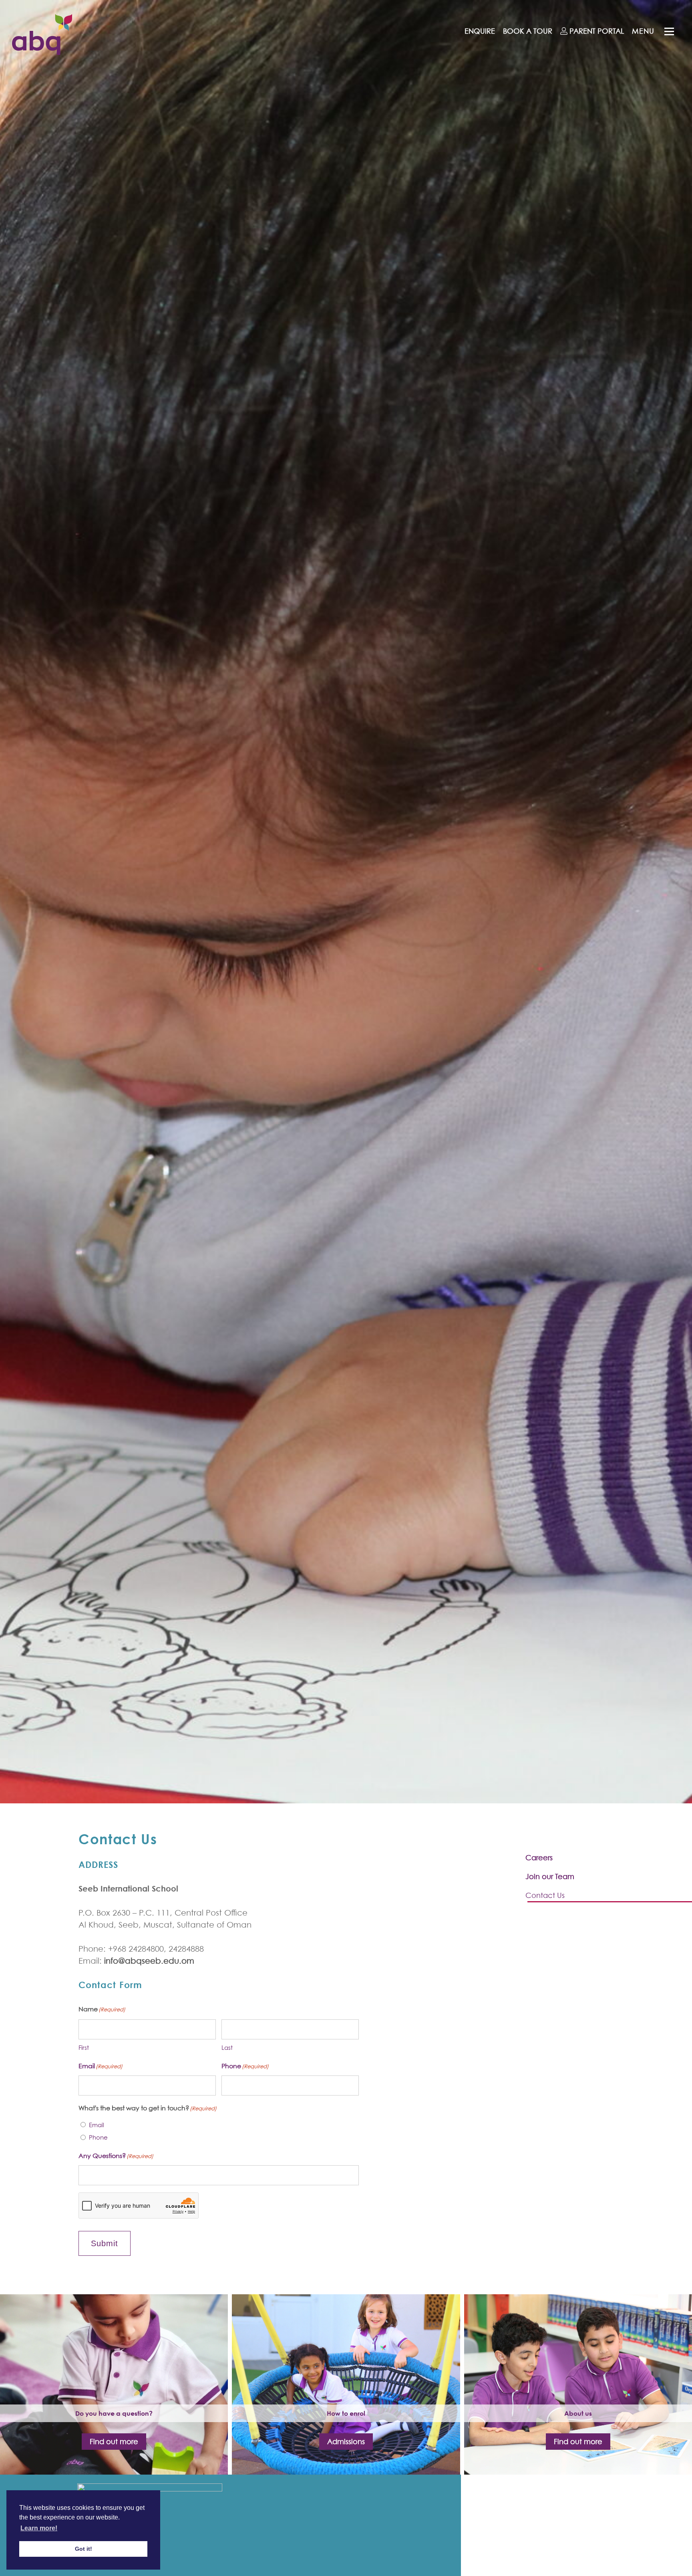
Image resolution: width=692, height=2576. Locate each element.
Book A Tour (528, 31)
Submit (105, 2243)
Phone (98, 2137)
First (84, 2047)
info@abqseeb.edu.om (149, 1961)
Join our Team (550, 1876)
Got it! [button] (83, 2549)
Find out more (114, 2442)
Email (97, 2125)
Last (227, 2047)
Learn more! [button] (39, 2528)
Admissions (346, 2442)
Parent (596, 31)
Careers (539, 1858)
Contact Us (545, 1895)
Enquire (480, 31)
